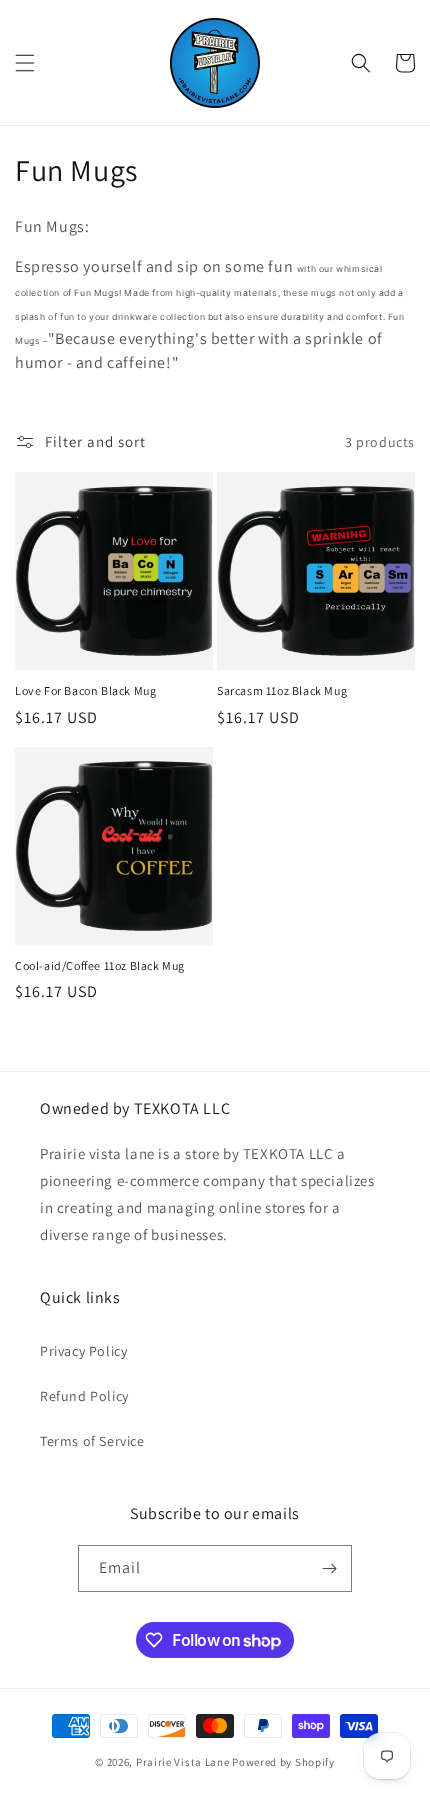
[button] (25, 63)
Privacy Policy (83, 1351)
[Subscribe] (329, 1568)
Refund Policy (84, 1396)
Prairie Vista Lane (183, 1762)
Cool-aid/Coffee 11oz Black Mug (100, 965)
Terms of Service (92, 1441)
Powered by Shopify (283, 1762)
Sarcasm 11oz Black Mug (282, 690)
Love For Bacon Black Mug (85, 690)
